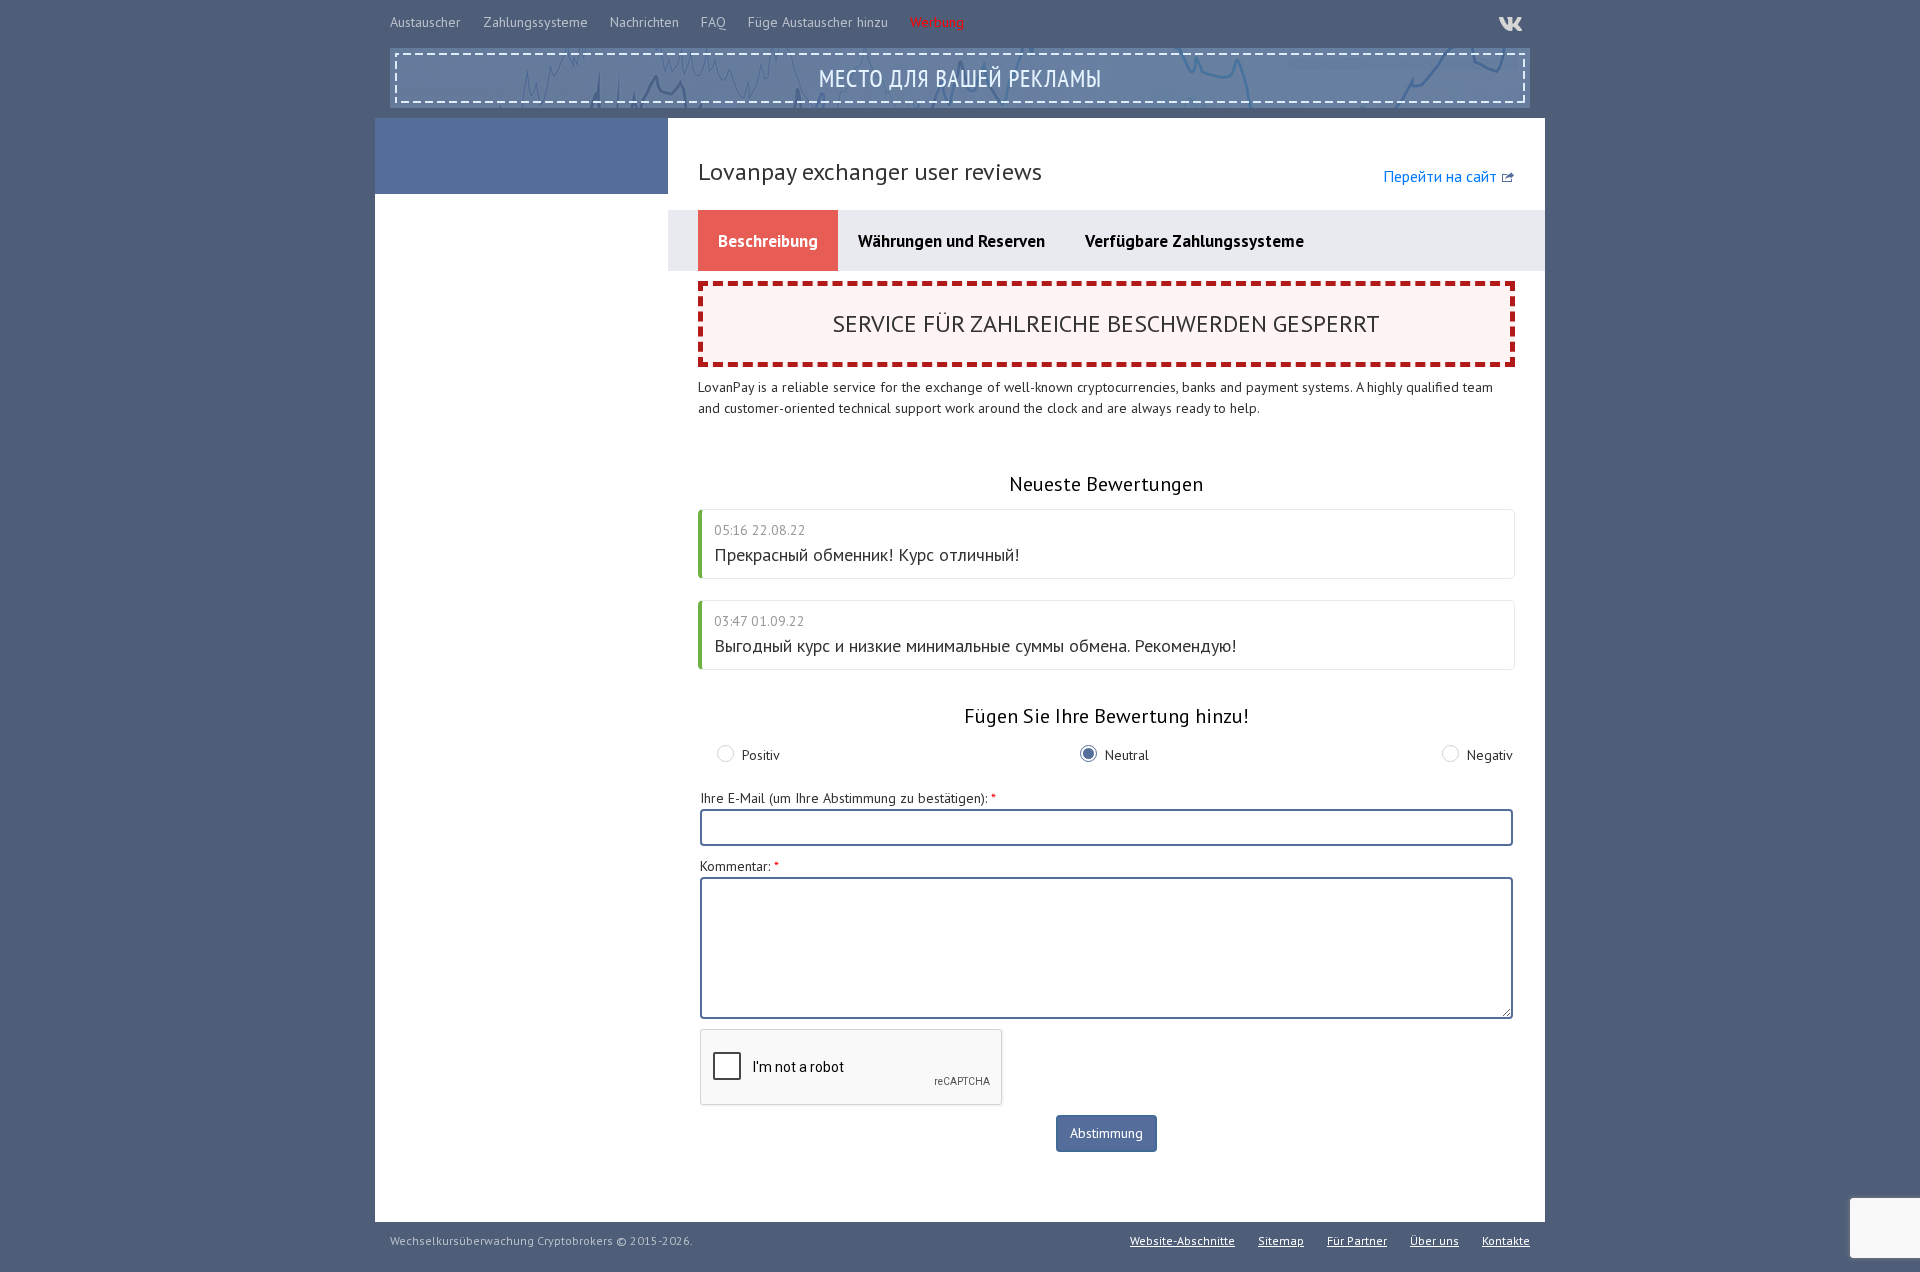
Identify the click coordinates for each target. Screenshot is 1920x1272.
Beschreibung (768, 241)
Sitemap (1281, 1240)
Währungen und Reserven (951, 241)
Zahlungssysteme (535, 22)
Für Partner (1357, 1240)
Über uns (1434, 1240)
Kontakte (1506, 1240)
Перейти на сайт (1440, 176)
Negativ (1490, 755)
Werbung (937, 22)
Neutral (1127, 755)
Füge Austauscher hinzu (818, 22)
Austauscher (425, 22)
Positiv (761, 755)
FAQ (713, 22)
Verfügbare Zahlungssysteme (1194, 241)
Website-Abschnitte (1182, 1240)
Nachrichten (644, 22)
